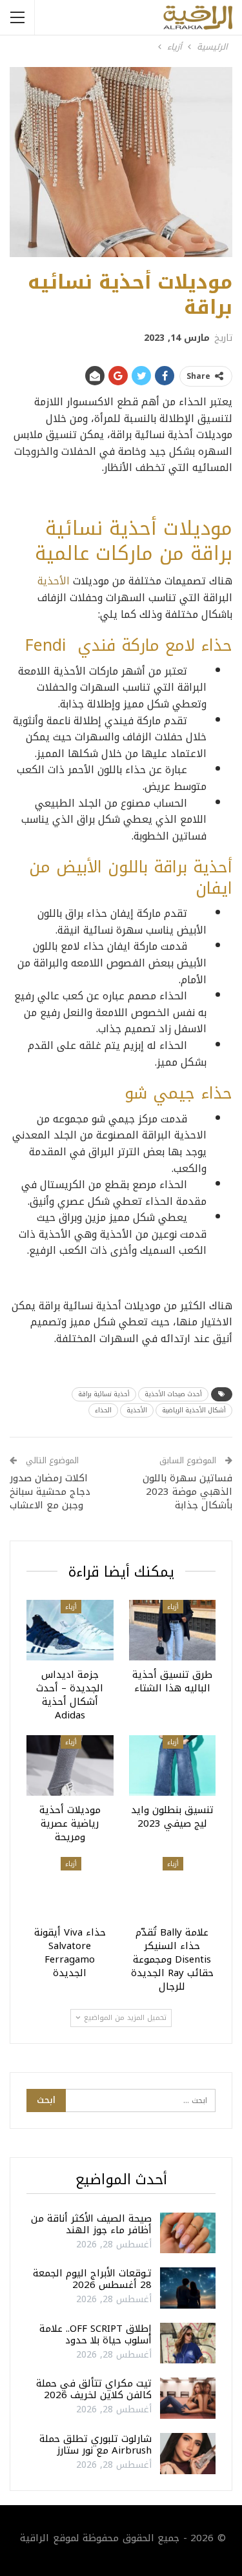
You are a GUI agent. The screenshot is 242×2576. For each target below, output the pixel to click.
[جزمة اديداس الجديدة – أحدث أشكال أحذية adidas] (70, 1630)
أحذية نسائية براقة (104, 1394)
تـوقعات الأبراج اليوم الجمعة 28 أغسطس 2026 (92, 2279)
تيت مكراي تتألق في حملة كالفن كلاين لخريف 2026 (94, 2389)
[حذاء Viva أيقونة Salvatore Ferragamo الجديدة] (70, 1887)
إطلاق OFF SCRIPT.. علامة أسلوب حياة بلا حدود (96, 2334)
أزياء (173, 1607)
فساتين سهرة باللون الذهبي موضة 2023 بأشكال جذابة (187, 1492)
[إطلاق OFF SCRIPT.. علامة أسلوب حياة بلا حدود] (188, 2343)
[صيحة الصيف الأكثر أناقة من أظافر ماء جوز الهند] (188, 2233)
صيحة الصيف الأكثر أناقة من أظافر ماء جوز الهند (91, 2224)
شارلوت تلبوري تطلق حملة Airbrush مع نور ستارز (96, 2445)
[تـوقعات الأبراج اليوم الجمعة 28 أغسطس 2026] (188, 2288)
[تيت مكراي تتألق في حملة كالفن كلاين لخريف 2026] (188, 2398)
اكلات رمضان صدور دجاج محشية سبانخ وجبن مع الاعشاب (50, 1492)
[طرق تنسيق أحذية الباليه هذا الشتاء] (173, 1630)
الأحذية (54, 581)
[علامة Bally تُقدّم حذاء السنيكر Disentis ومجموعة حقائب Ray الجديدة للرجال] (173, 1887)
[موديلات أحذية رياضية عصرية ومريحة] (70, 1765)
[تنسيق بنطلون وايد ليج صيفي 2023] (173, 1765)
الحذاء (103, 1410)
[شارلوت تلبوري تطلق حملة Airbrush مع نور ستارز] (188, 2454)
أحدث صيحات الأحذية (173, 1394)
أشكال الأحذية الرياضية (194, 1410)
